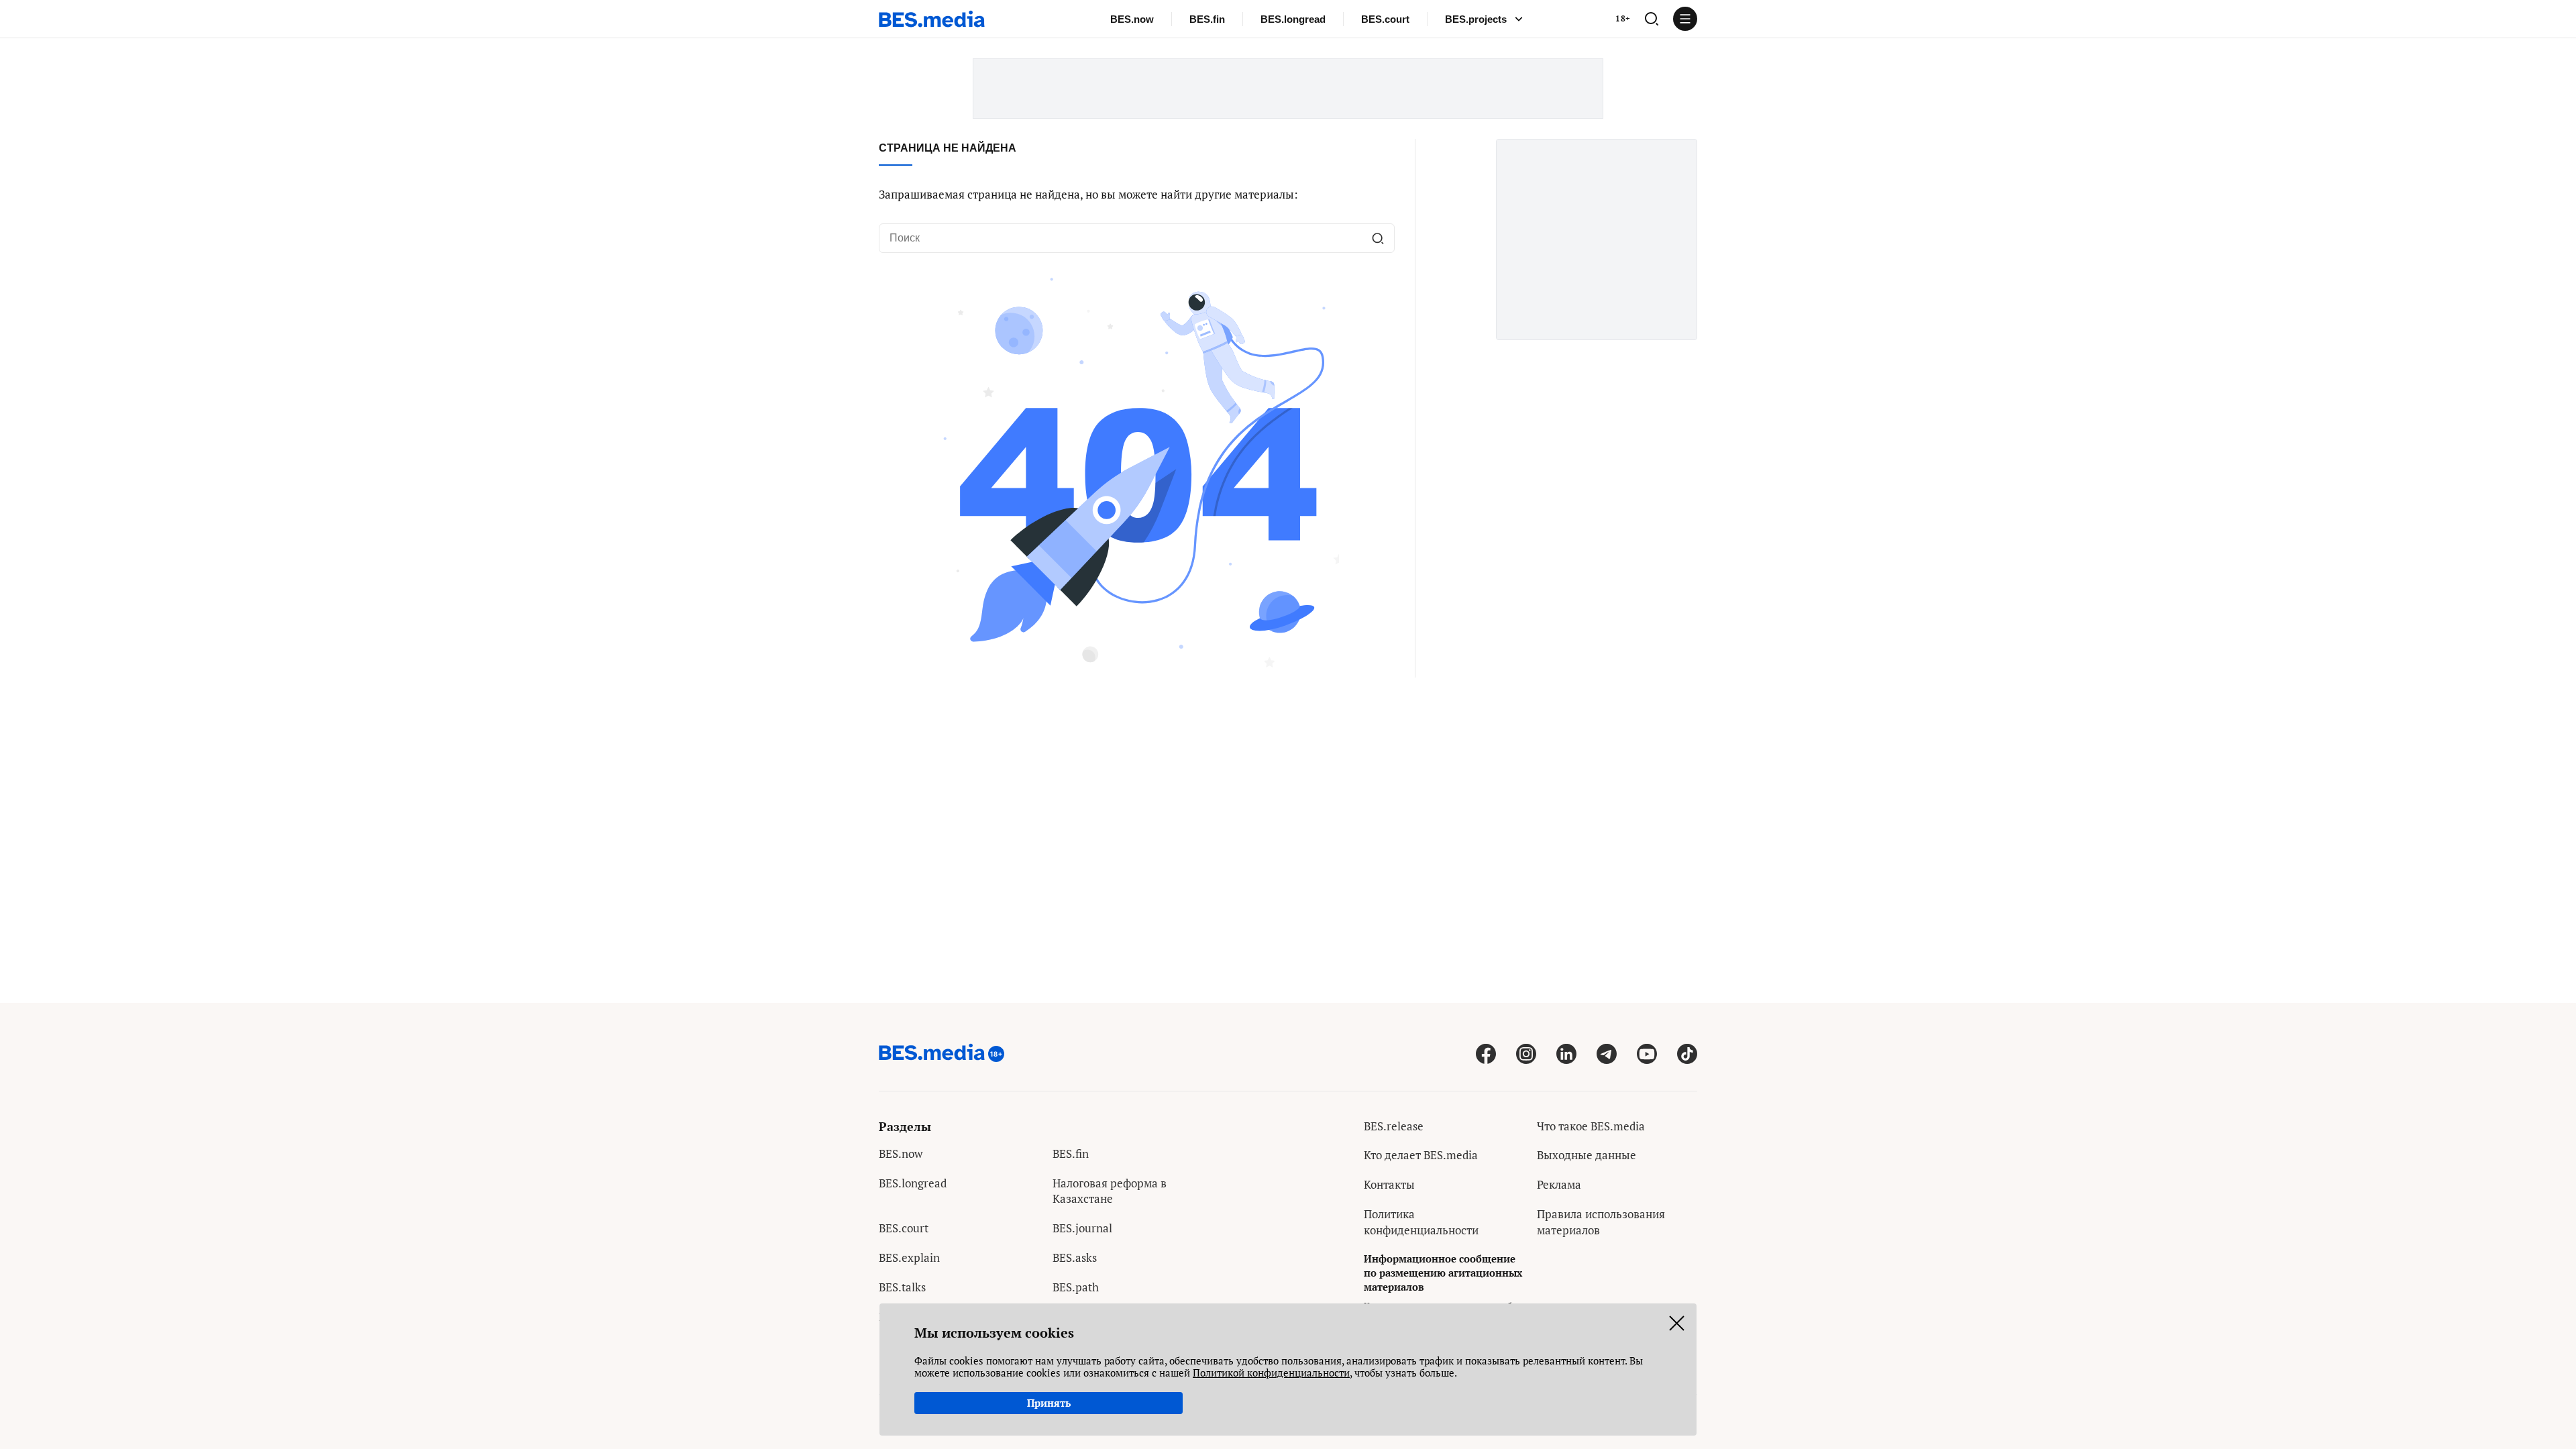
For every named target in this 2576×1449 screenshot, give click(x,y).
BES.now (1132, 19)
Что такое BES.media (1591, 1126)
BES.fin (1207, 19)
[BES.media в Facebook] (1486, 1054)
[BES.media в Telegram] (1607, 1054)
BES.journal (1082, 1228)
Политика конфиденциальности (1421, 1222)
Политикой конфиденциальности (1271, 1373)
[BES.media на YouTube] (1647, 1054)
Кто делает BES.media (1421, 1155)
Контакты (1389, 1184)
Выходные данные (1587, 1155)
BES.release (1394, 1126)
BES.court (1385, 19)
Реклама (1559, 1184)
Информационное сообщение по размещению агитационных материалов (1443, 1273)
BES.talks (902, 1287)
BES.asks (1075, 1257)
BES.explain (909, 1257)
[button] (1652, 19)
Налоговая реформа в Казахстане (1110, 1191)
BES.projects (1476, 19)
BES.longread (1293, 19)
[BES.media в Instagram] (1526, 1054)
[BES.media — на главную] (932, 19)
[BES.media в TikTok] (1687, 1054)
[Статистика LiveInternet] (1547, 1259)
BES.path (1076, 1287)
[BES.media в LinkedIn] (1566, 1054)
